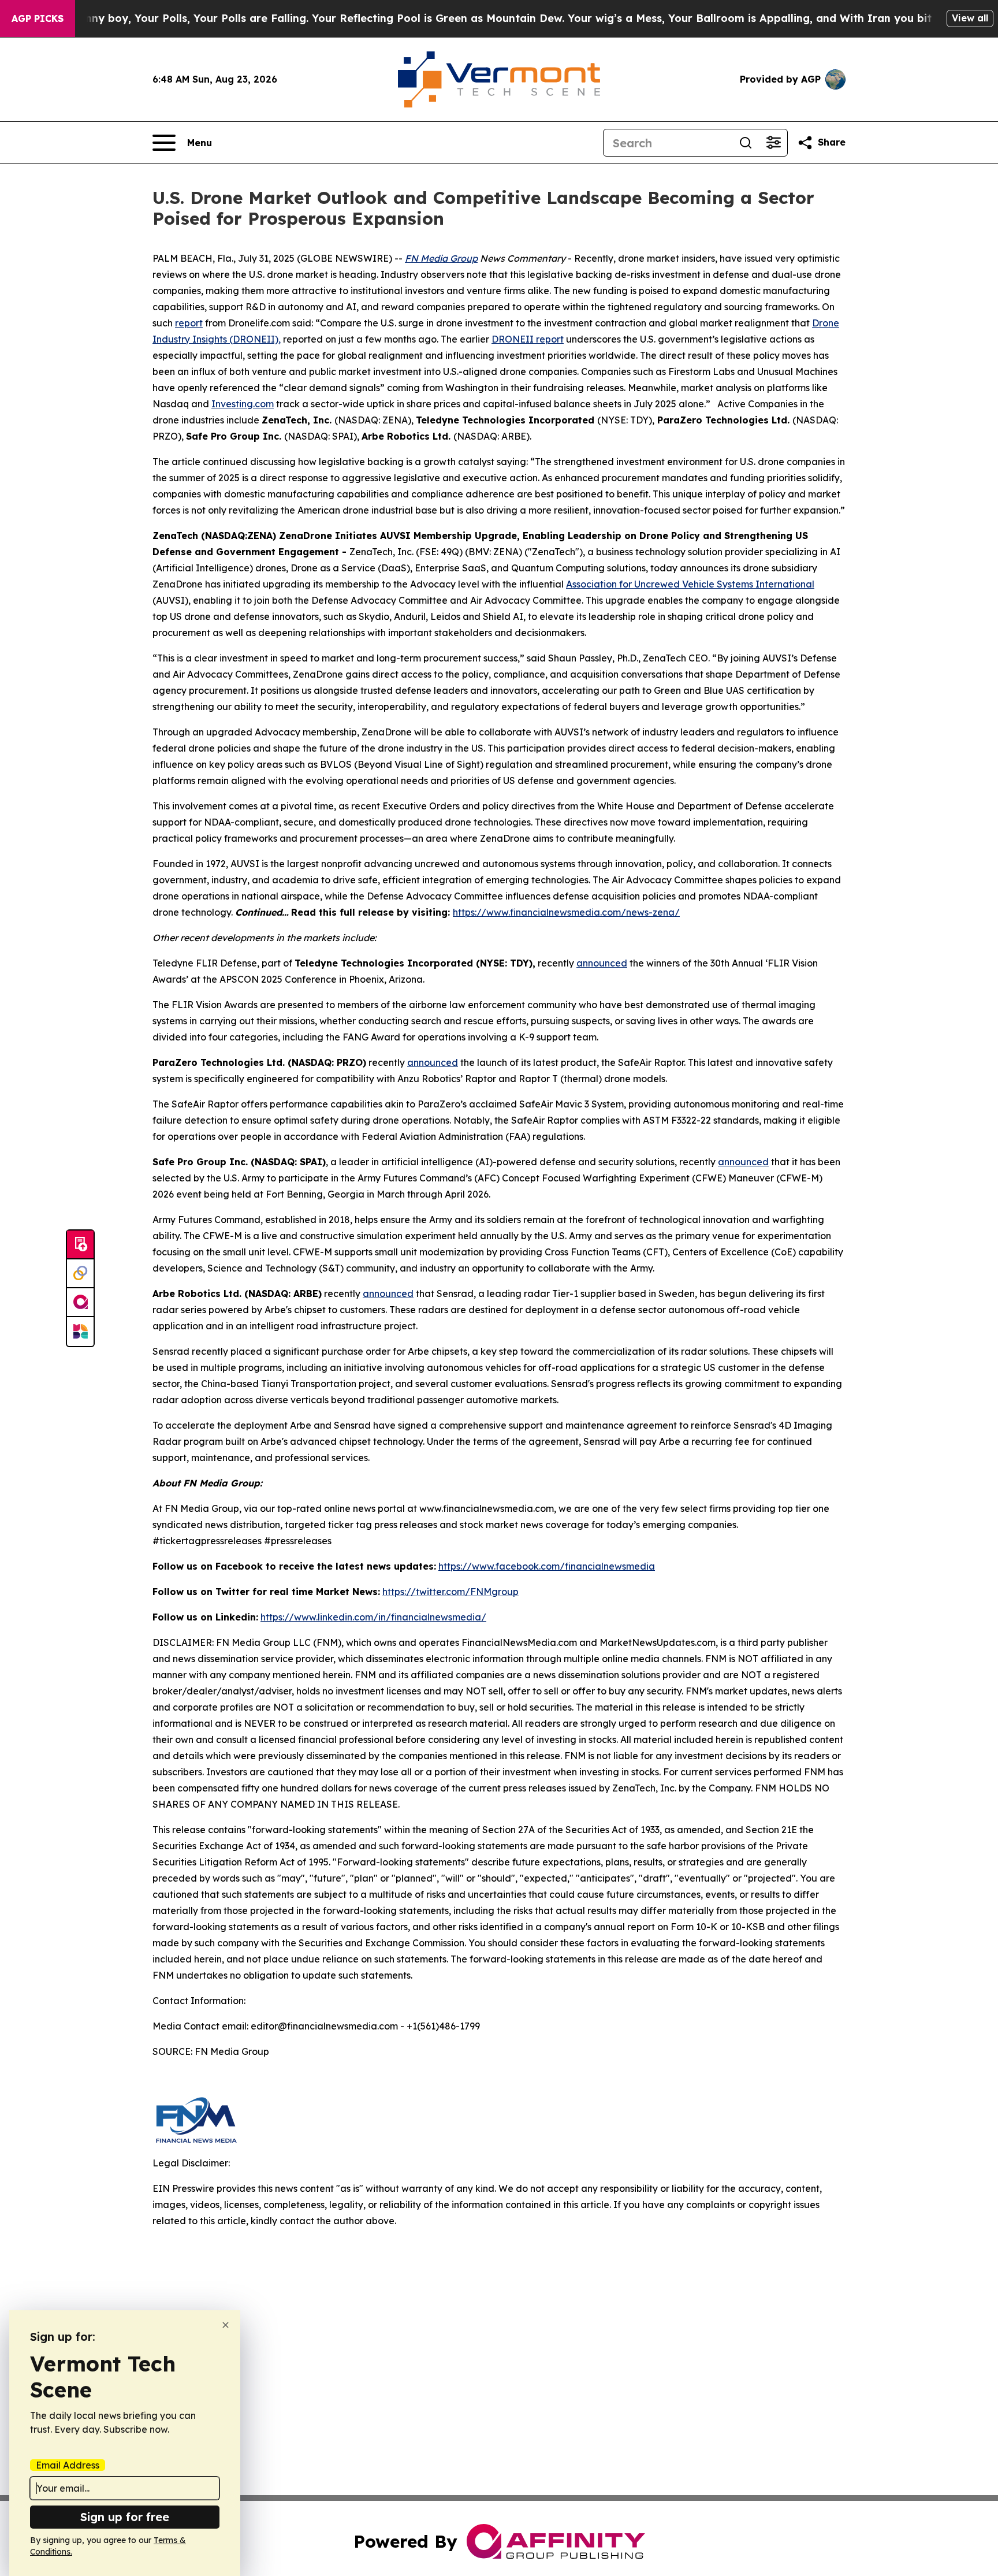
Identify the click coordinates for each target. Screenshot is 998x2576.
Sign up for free (125, 2517)
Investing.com (243, 404)
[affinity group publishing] (80, 1303)
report (189, 323)
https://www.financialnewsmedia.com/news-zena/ (566, 912)
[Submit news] (80, 1245)
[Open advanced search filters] (773, 143)
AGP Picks (38, 18)
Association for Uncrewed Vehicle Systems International (690, 584)
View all (970, 18)
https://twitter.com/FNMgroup (450, 1592)
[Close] (226, 2325)
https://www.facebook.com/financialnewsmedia (547, 1566)
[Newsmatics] (80, 1332)
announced (602, 963)
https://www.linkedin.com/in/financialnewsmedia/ (373, 1617)
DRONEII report (528, 339)
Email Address (68, 2465)
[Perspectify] (80, 1274)
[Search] (746, 143)
